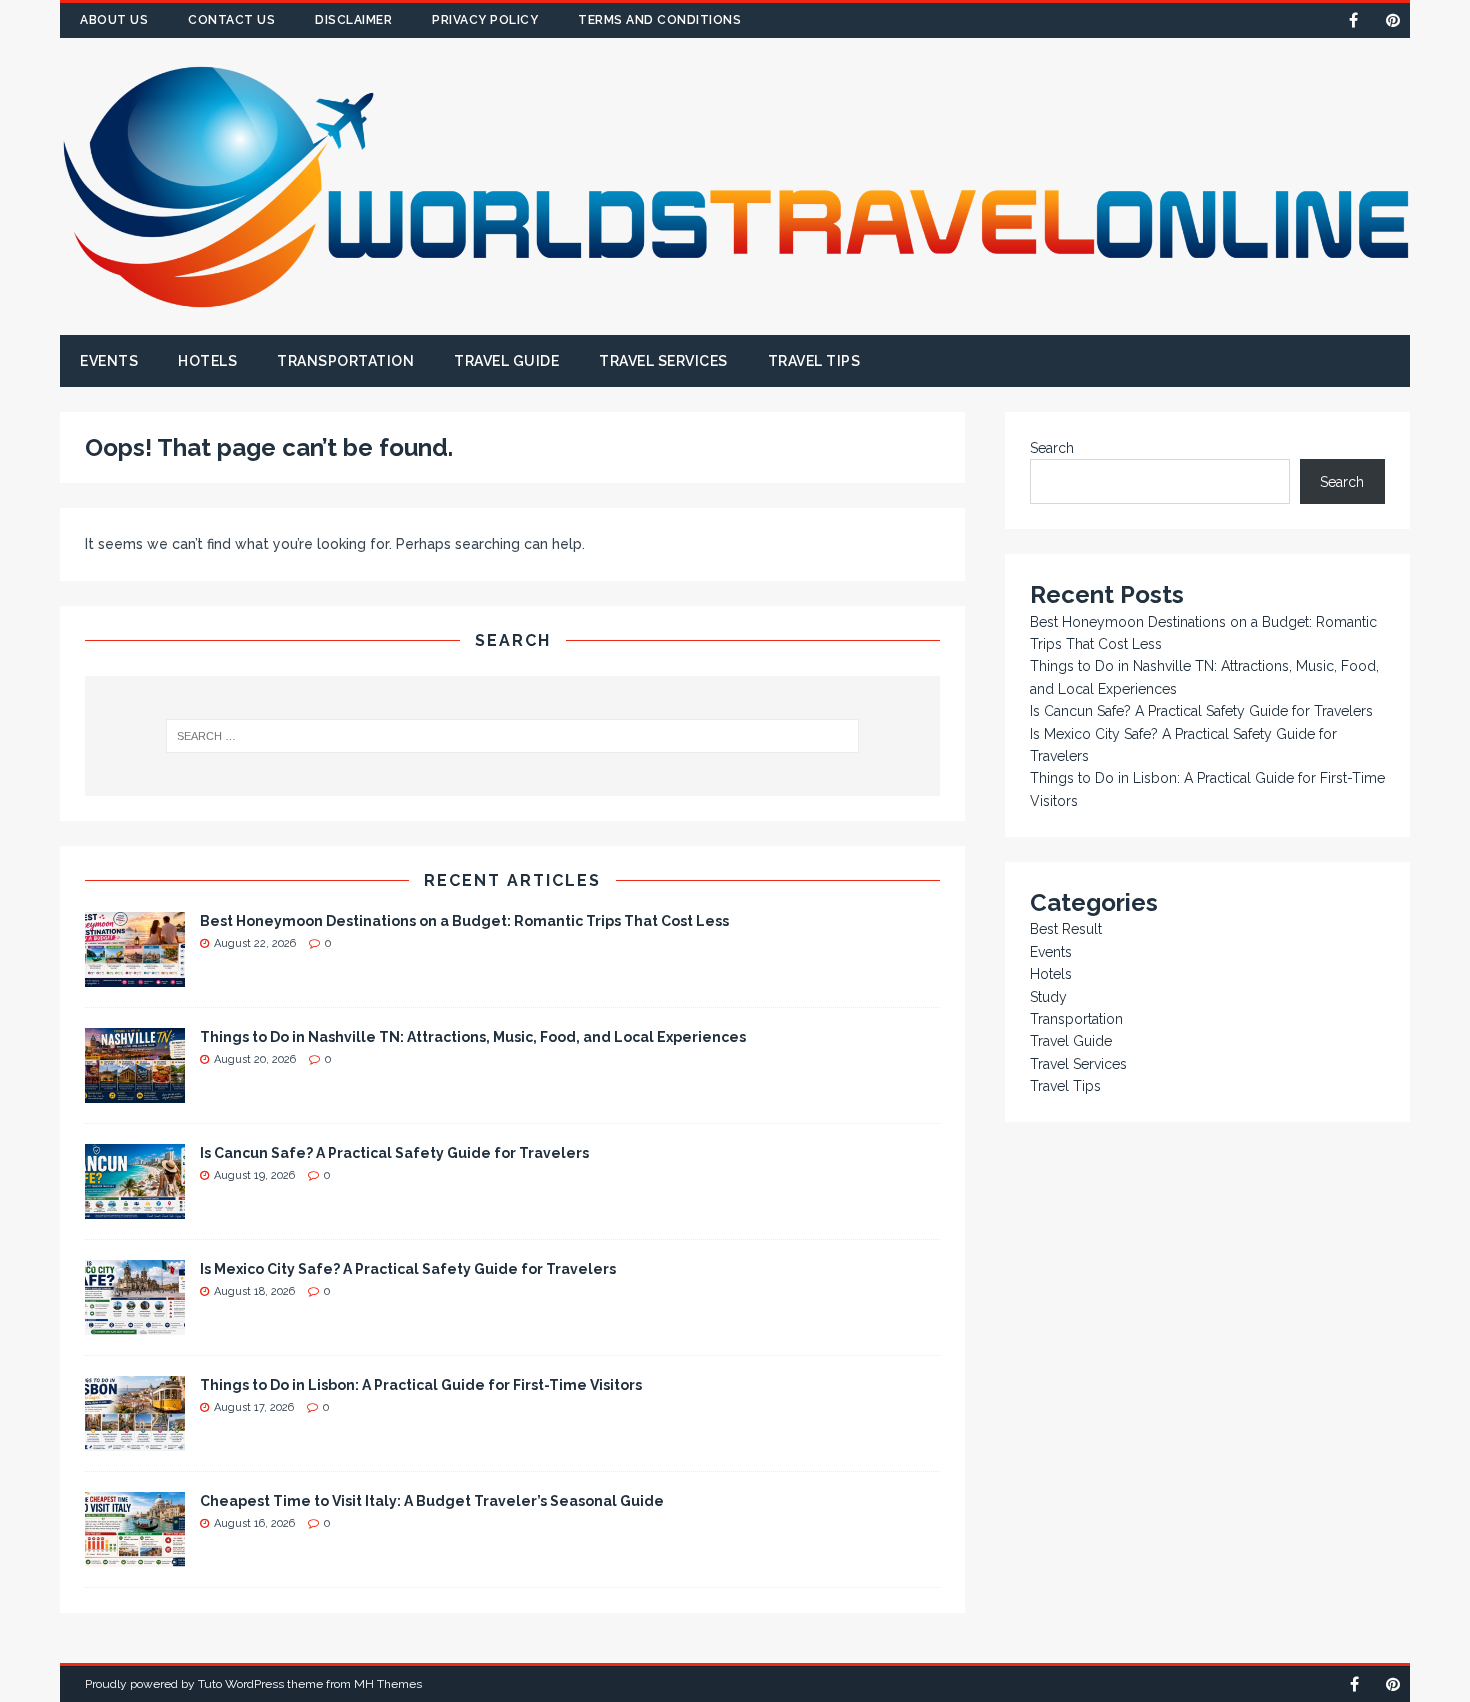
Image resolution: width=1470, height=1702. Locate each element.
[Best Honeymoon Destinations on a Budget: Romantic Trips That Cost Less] (135, 975)
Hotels (207, 361)
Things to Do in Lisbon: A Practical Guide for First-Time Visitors (421, 1385)
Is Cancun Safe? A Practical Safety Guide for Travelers (394, 1153)
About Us (114, 20)
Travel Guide (506, 361)
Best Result (1066, 929)
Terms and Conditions (659, 20)
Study (1048, 997)
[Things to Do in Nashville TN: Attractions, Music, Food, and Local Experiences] (135, 1091)
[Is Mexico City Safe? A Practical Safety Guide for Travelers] (135, 1323)
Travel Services (663, 361)
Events (109, 361)
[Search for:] (513, 736)
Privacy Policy (485, 20)
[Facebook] (1353, 20)
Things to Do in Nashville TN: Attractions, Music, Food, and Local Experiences (473, 1037)
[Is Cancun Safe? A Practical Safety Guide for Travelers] (135, 1207)
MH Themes (388, 1684)
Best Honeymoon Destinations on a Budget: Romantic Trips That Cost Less (464, 921)
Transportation (345, 361)
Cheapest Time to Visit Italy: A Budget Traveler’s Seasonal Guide (432, 1501)
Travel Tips (814, 361)
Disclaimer (353, 20)
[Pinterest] (1392, 20)
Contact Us (231, 20)
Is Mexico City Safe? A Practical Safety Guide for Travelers (408, 1269)
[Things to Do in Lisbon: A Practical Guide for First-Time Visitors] (135, 1439)
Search (1052, 448)
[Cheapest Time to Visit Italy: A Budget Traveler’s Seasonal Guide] (135, 1555)
